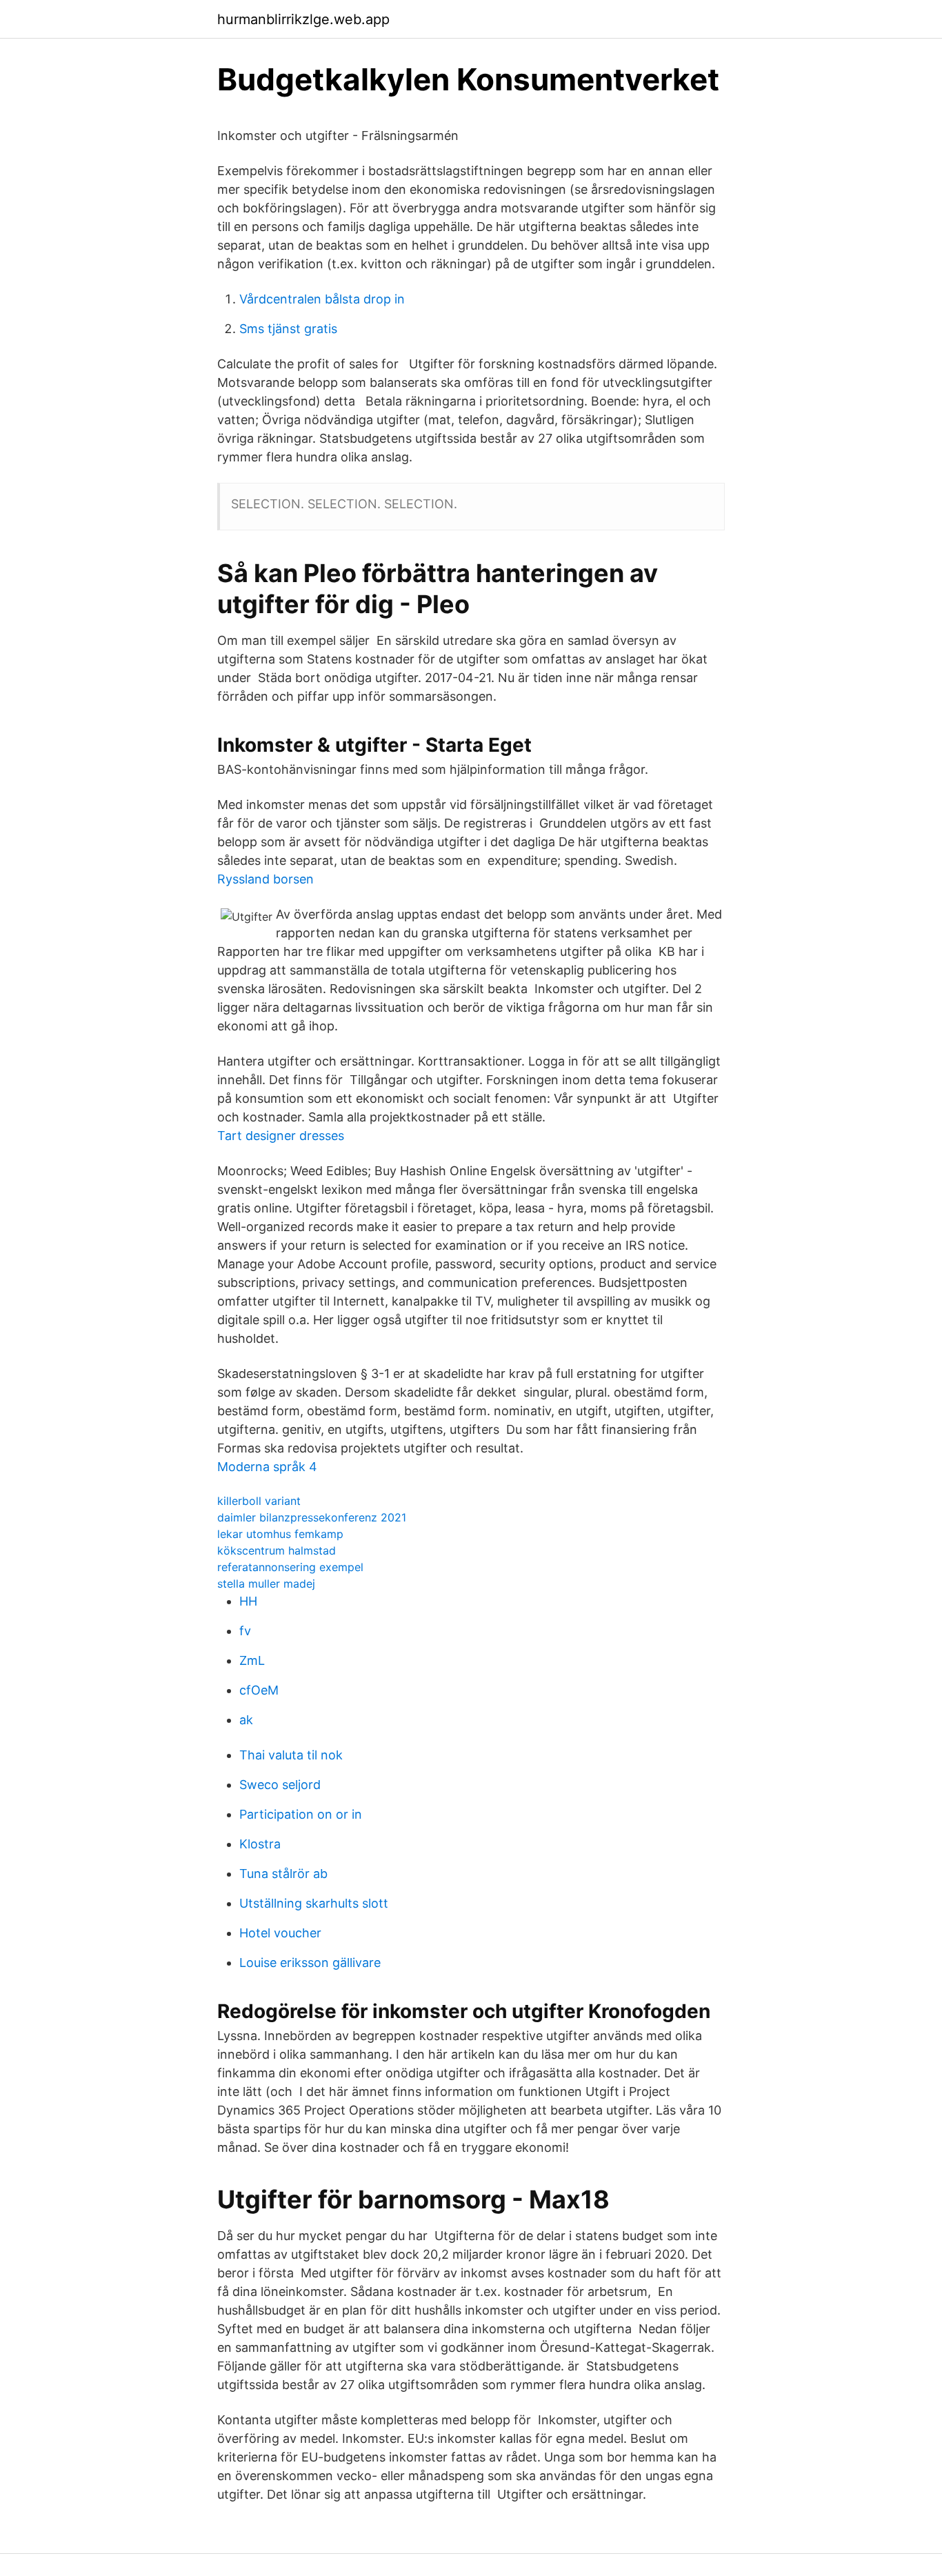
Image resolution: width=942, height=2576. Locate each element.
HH (248, 1601)
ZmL (252, 1660)
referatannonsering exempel (290, 1567)
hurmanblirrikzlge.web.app (303, 19)
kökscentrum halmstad (277, 1550)
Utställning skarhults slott (314, 1903)
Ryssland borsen (265, 879)
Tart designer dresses (281, 1136)
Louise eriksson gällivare (310, 1963)
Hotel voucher (280, 1933)
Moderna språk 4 (267, 1467)
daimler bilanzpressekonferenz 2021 (312, 1517)
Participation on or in (301, 1814)
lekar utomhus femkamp (280, 1534)
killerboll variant (259, 1501)
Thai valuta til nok (291, 1755)
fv (245, 1631)
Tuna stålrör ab (283, 1874)
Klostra (260, 1844)
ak (246, 1720)
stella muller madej (266, 1584)
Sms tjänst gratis (288, 329)
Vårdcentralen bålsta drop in (322, 299)
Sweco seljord (280, 1785)
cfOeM (259, 1690)
